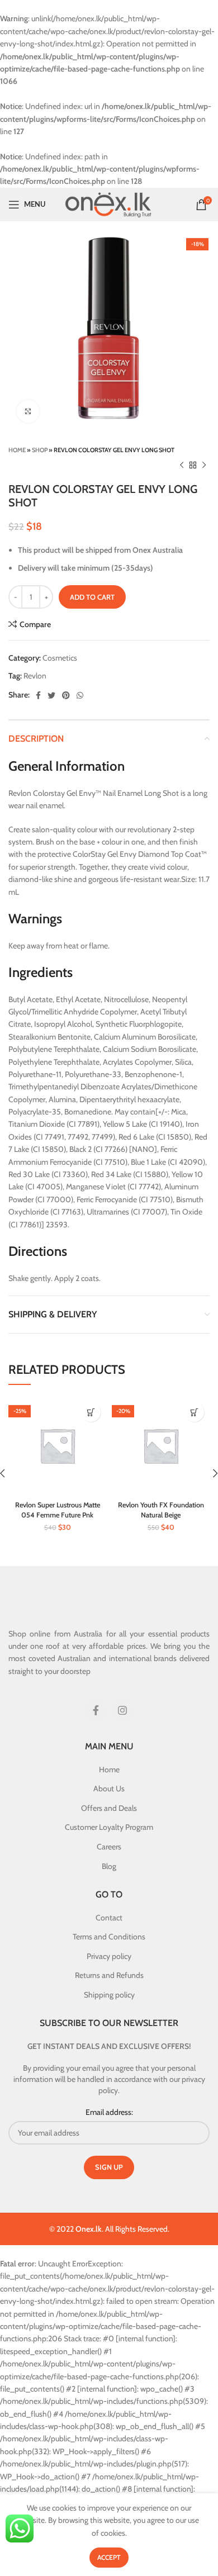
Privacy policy (109, 1956)
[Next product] (204, 466)
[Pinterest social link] (66, 695)
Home (17, 450)
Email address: (109, 2112)
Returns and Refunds (109, 1975)
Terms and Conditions (109, 1937)
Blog (109, 1866)
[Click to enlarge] (28, 411)
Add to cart (92, 597)
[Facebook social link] (38, 695)
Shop (40, 450)
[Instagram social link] (122, 1710)
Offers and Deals (109, 1808)
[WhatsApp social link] (80, 695)
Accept (109, 2557)
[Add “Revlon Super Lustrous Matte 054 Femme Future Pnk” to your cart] (91, 1412)
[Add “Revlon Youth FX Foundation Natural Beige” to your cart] (194, 1412)
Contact (109, 1918)
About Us (109, 1789)
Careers (109, 1847)
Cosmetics (60, 658)
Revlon (35, 676)
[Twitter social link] (51, 695)
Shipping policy (109, 1995)
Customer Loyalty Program (109, 1827)
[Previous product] (182, 466)
